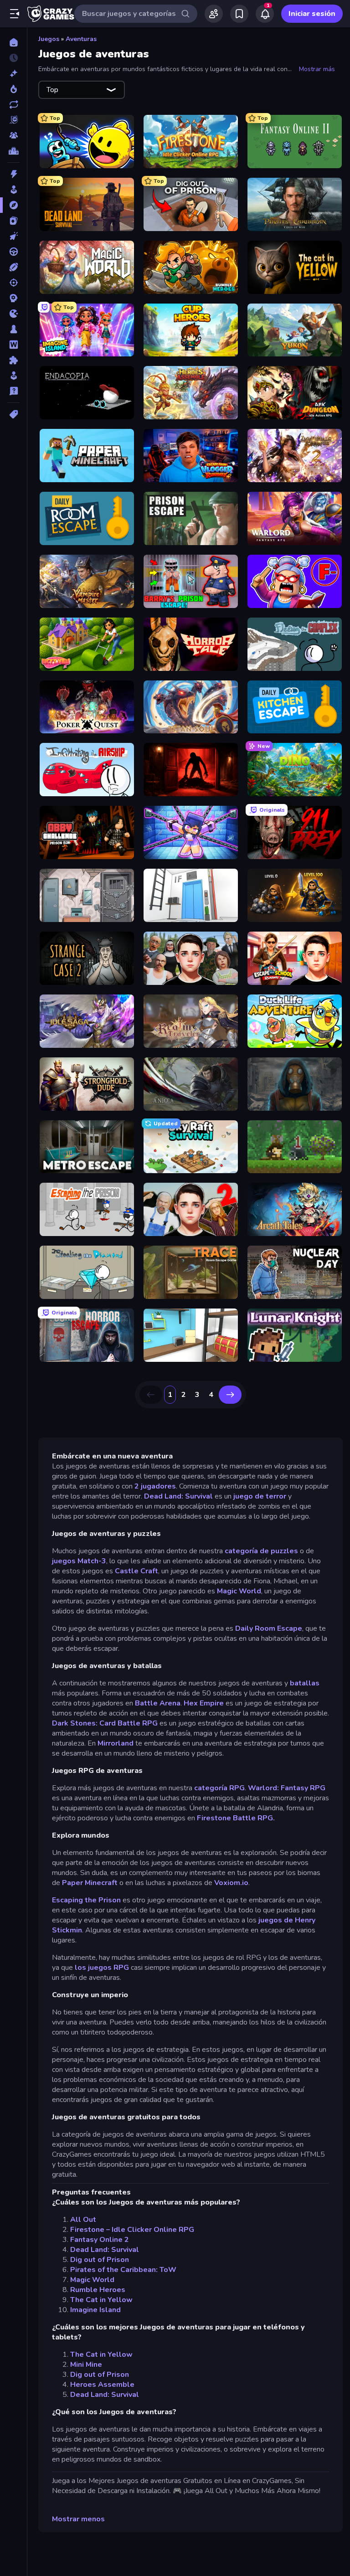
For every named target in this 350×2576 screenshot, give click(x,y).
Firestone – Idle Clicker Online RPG (132, 2230)
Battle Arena (158, 1703)
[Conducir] (13, 252)
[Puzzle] (13, 360)
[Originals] (13, 120)
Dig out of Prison (100, 2260)
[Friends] (214, 14)
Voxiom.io (231, 1883)
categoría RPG (219, 1788)
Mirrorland (116, 1743)
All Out (83, 2220)
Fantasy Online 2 (100, 2240)
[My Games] (239, 14)
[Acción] (13, 174)
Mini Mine (86, 2365)
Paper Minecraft (90, 1883)
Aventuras (81, 39)
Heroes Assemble (102, 2385)
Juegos (49, 39)
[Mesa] (13, 329)
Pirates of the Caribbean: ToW (123, 2270)
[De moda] (13, 89)
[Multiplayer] (13, 135)
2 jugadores (155, 1486)
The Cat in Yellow (101, 2300)
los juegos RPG (102, 1968)
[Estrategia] (13, 298)
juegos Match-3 (79, 1561)
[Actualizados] (13, 104)
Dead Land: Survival (178, 1496)
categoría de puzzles (260, 1551)
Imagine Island (95, 2310)
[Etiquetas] (13, 414)
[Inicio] (13, 42)
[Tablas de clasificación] (13, 151)
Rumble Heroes (98, 2290)
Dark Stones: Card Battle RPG (105, 1723)
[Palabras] (13, 345)
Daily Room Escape (269, 1628)
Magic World (239, 1591)
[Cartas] (13, 221)
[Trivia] (13, 391)
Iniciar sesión (312, 14)
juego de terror (260, 1496)
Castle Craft (136, 1571)
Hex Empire (204, 1703)
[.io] (13, 314)
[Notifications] (265, 14)
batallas (305, 1683)
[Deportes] (13, 267)
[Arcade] (13, 190)
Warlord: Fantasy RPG (287, 1788)
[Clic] (13, 236)
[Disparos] (13, 283)
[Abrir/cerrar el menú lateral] (15, 14)
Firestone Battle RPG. (236, 1818)
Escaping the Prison (86, 1900)
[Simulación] (13, 376)
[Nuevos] (13, 73)
